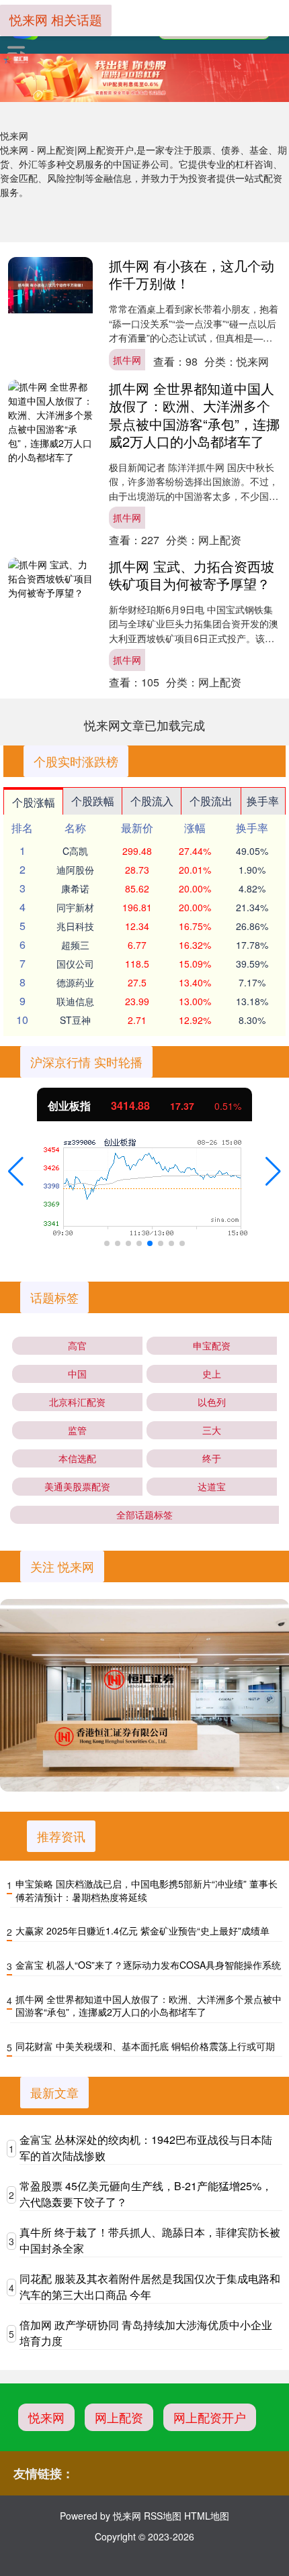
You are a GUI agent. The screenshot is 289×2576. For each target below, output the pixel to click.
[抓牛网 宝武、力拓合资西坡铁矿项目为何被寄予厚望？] (50, 579)
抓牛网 (127, 360)
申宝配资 (212, 1345)
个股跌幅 (93, 801)
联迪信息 (75, 1001)
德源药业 (75, 982)
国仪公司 (75, 964)
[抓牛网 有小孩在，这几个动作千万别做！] (50, 285)
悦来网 (46, 2417)
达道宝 (212, 1486)
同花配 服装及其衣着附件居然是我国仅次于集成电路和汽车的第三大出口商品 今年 (150, 2286)
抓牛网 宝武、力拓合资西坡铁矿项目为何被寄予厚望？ (192, 575)
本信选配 (77, 1458)
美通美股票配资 (77, 1486)
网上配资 (119, 2417)
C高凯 (75, 851)
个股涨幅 (34, 802)
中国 (77, 1374)
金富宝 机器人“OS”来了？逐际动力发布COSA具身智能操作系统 (148, 1965)
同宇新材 (75, 907)
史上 (212, 1374)
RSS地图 (163, 2516)
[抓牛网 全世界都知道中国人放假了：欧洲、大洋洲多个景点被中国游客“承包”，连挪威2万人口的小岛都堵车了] (50, 422)
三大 (212, 1430)
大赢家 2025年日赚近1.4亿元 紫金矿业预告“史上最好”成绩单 (142, 1930)
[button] (16, 1172)
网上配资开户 (210, 2417)
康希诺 (75, 888)
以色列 (212, 1402)
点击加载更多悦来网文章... (145, 725)
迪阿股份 (75, 870)
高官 (77, 1345)
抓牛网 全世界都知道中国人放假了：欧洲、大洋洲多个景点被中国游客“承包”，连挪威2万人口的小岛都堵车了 (194, 414)
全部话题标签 (144, 1514)
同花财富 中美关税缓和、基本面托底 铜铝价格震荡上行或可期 (145, 2046)
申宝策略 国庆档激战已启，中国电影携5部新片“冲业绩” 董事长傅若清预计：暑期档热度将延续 (147, 1890)
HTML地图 (207, 2516)
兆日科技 (75, 926)
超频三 (75, 945)
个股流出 (211, 801)
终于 (212, 1458)
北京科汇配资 (77, 1402)
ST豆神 (75, 1020)
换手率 (263, 801)
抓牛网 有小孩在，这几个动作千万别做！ (192, 274)
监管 (77, 1430)
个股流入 (152, 801)
